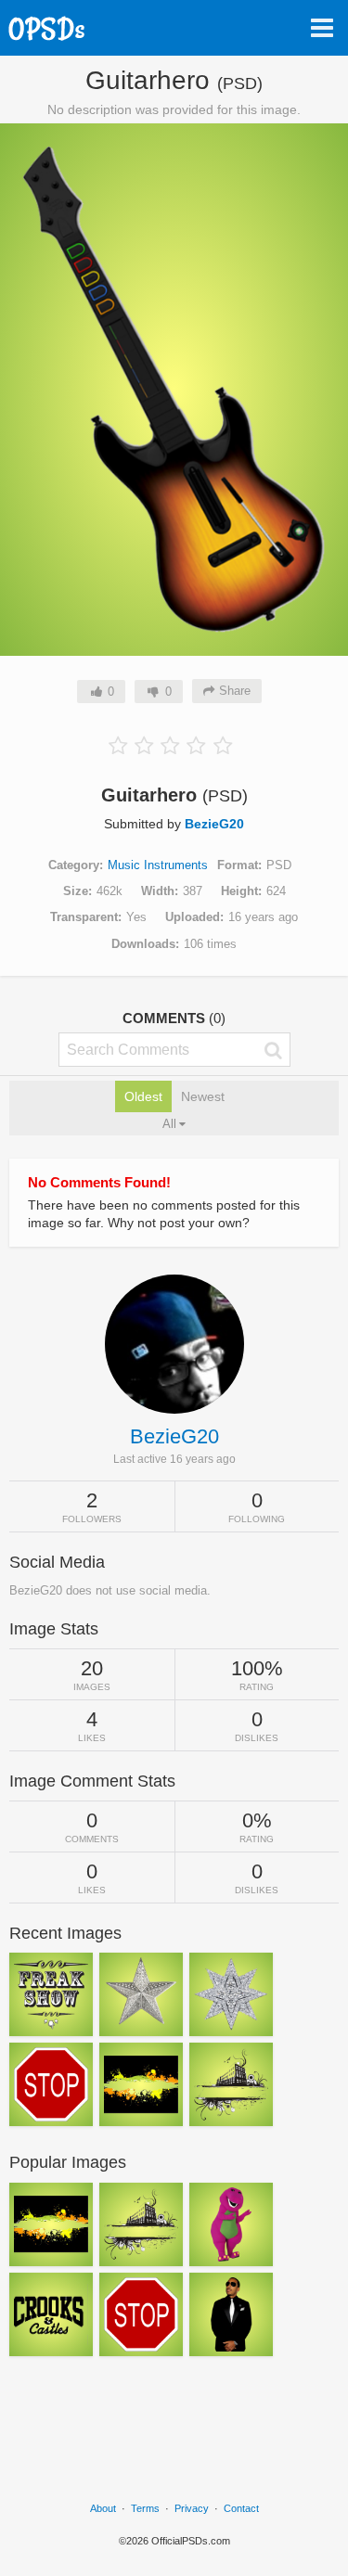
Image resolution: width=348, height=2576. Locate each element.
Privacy (192, 2508)
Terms (145, 2508)
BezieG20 (214, 824)
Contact (241, 2508)
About (103, 2508)
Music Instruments (158, 865)
